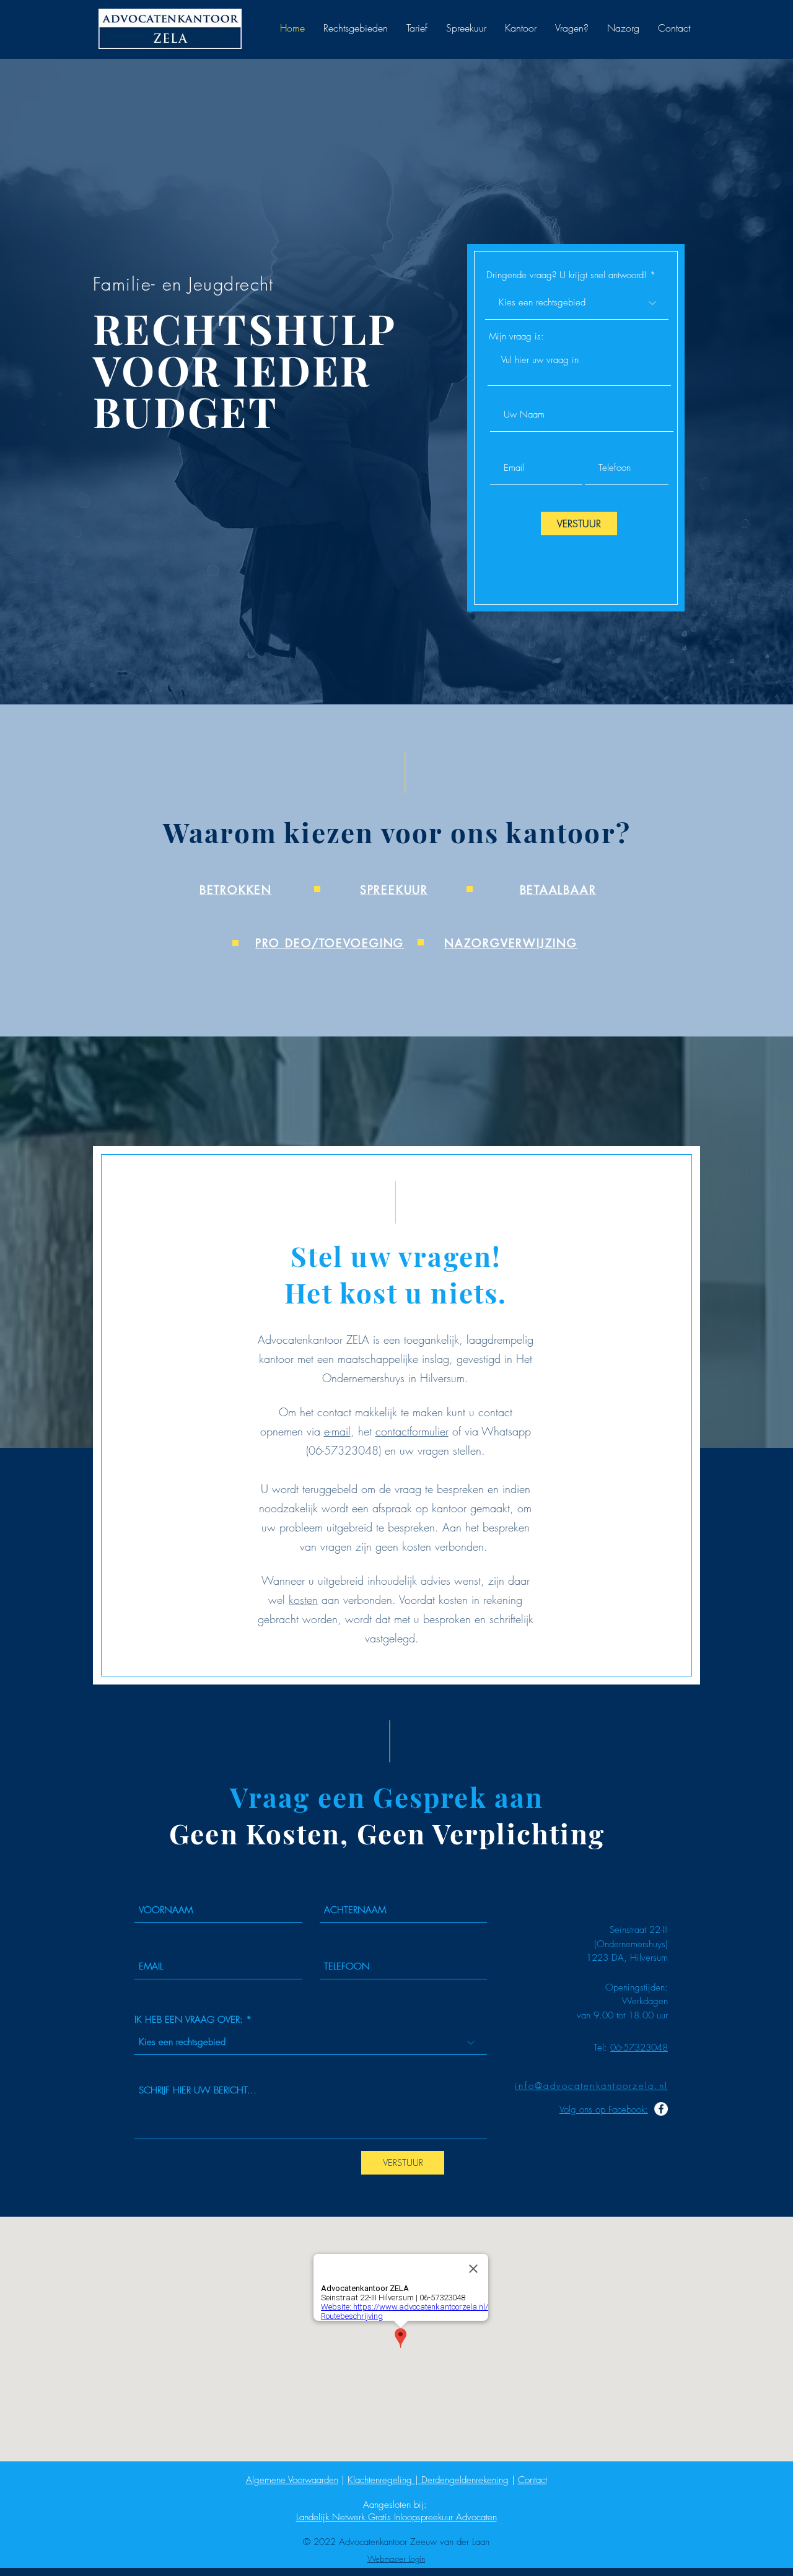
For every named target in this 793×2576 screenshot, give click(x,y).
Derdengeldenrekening (465, 2480)
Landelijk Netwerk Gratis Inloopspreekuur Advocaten (396, 2517)
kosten (303, 1600)
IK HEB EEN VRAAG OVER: (189, 2020)
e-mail (337, 1431)
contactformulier (412, 1431)
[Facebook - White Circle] (661, 2109)
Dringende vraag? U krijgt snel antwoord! (567, 275)
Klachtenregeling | (384, 2480)
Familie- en (138, 284)
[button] (356, 28)
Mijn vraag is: (516, 337)
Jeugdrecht (234, 284)
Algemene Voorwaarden (292, 2480)
